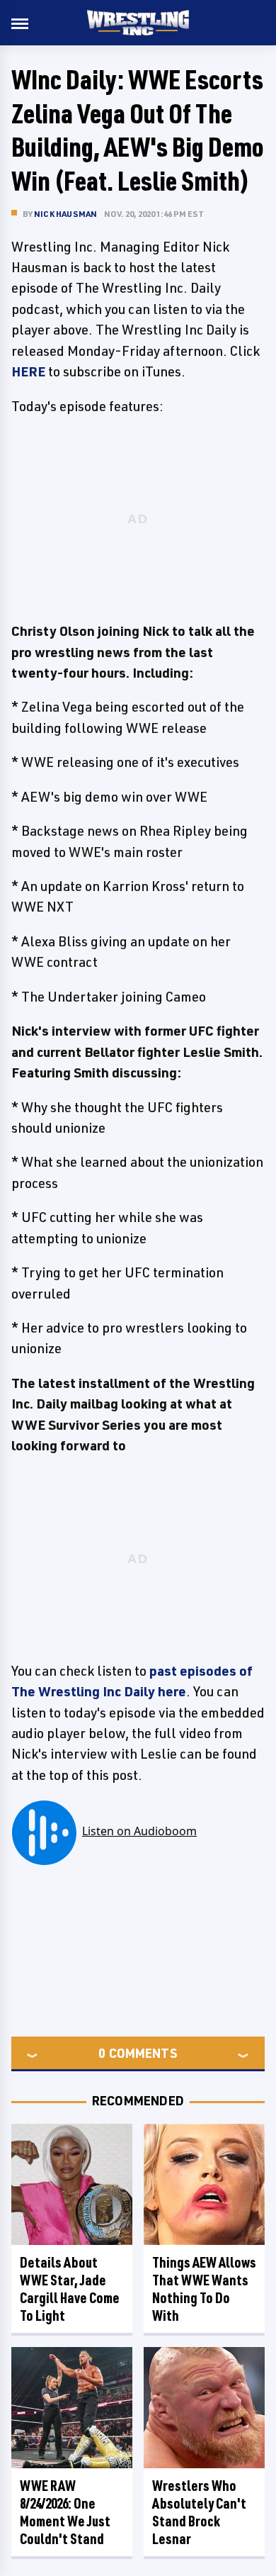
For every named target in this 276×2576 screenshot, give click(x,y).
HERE (28, 371)
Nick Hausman (65, 214)
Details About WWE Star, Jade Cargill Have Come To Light (70, 2289)
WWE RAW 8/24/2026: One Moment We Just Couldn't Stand (65, 2512)
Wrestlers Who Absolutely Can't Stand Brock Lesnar (199, 2512)
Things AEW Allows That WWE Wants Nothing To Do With (204, 2289)
